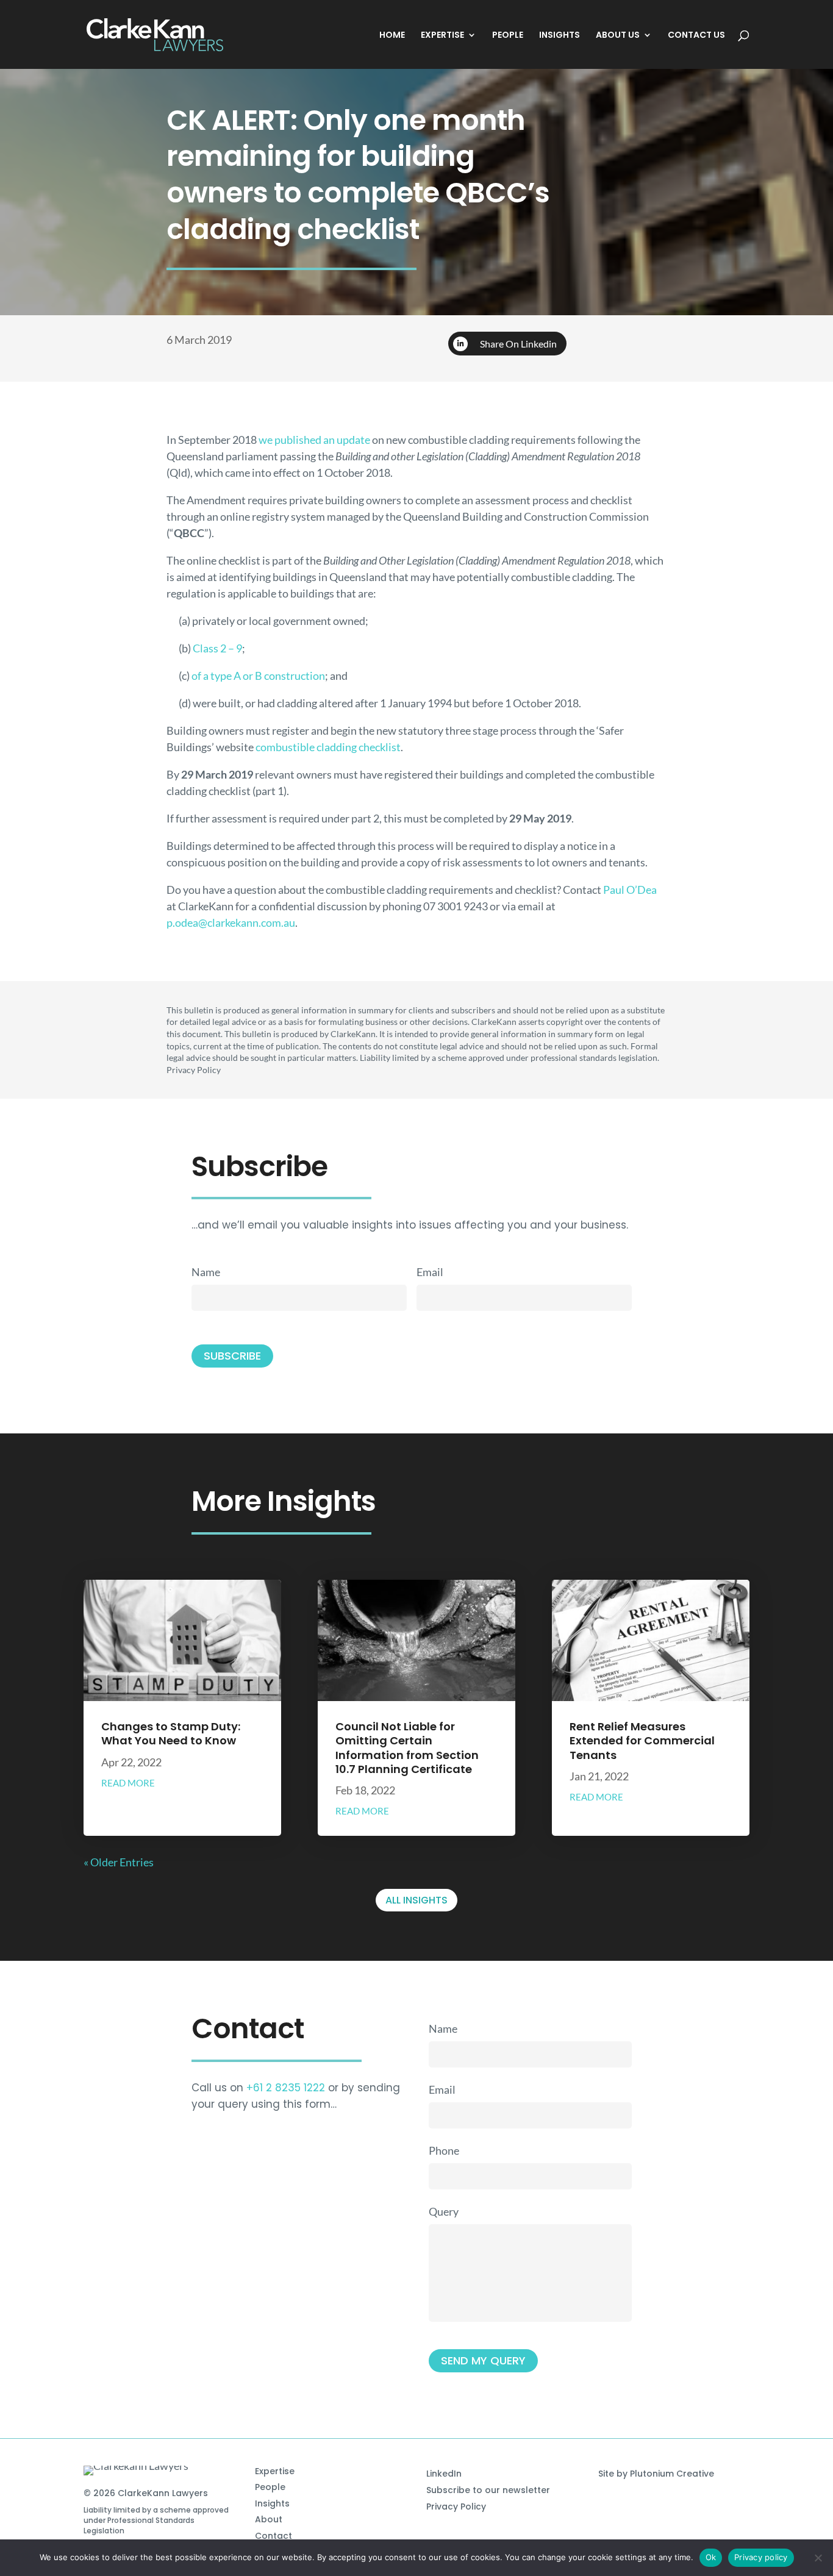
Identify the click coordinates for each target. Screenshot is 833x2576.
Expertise (275, 2471)
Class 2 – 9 (217, 648)
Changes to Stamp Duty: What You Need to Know (171, 1733)
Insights (272, 2503)
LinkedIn (444, 2474)
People (270, 2487)
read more (128, 1783)
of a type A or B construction (258, 676)
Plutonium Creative (672, 2474)
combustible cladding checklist (328, 747)
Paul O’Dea (630, 890)
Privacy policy (761, 2557)
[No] (818, 2558)
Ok (711, 2557)
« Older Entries (119, 1862)
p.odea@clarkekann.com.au (231, 922)
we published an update (314, 440)
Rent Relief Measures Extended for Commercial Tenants (642, 1741)
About (269, 2519)
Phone (444, 2150)
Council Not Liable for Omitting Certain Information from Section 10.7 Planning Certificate (407, 1748)
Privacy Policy (456, 2506)
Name (206, 1272)
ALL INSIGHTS (416, 1900)
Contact (273, 2536)
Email (430, 1272)
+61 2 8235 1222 (286, 2088)
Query (444, 2211)
